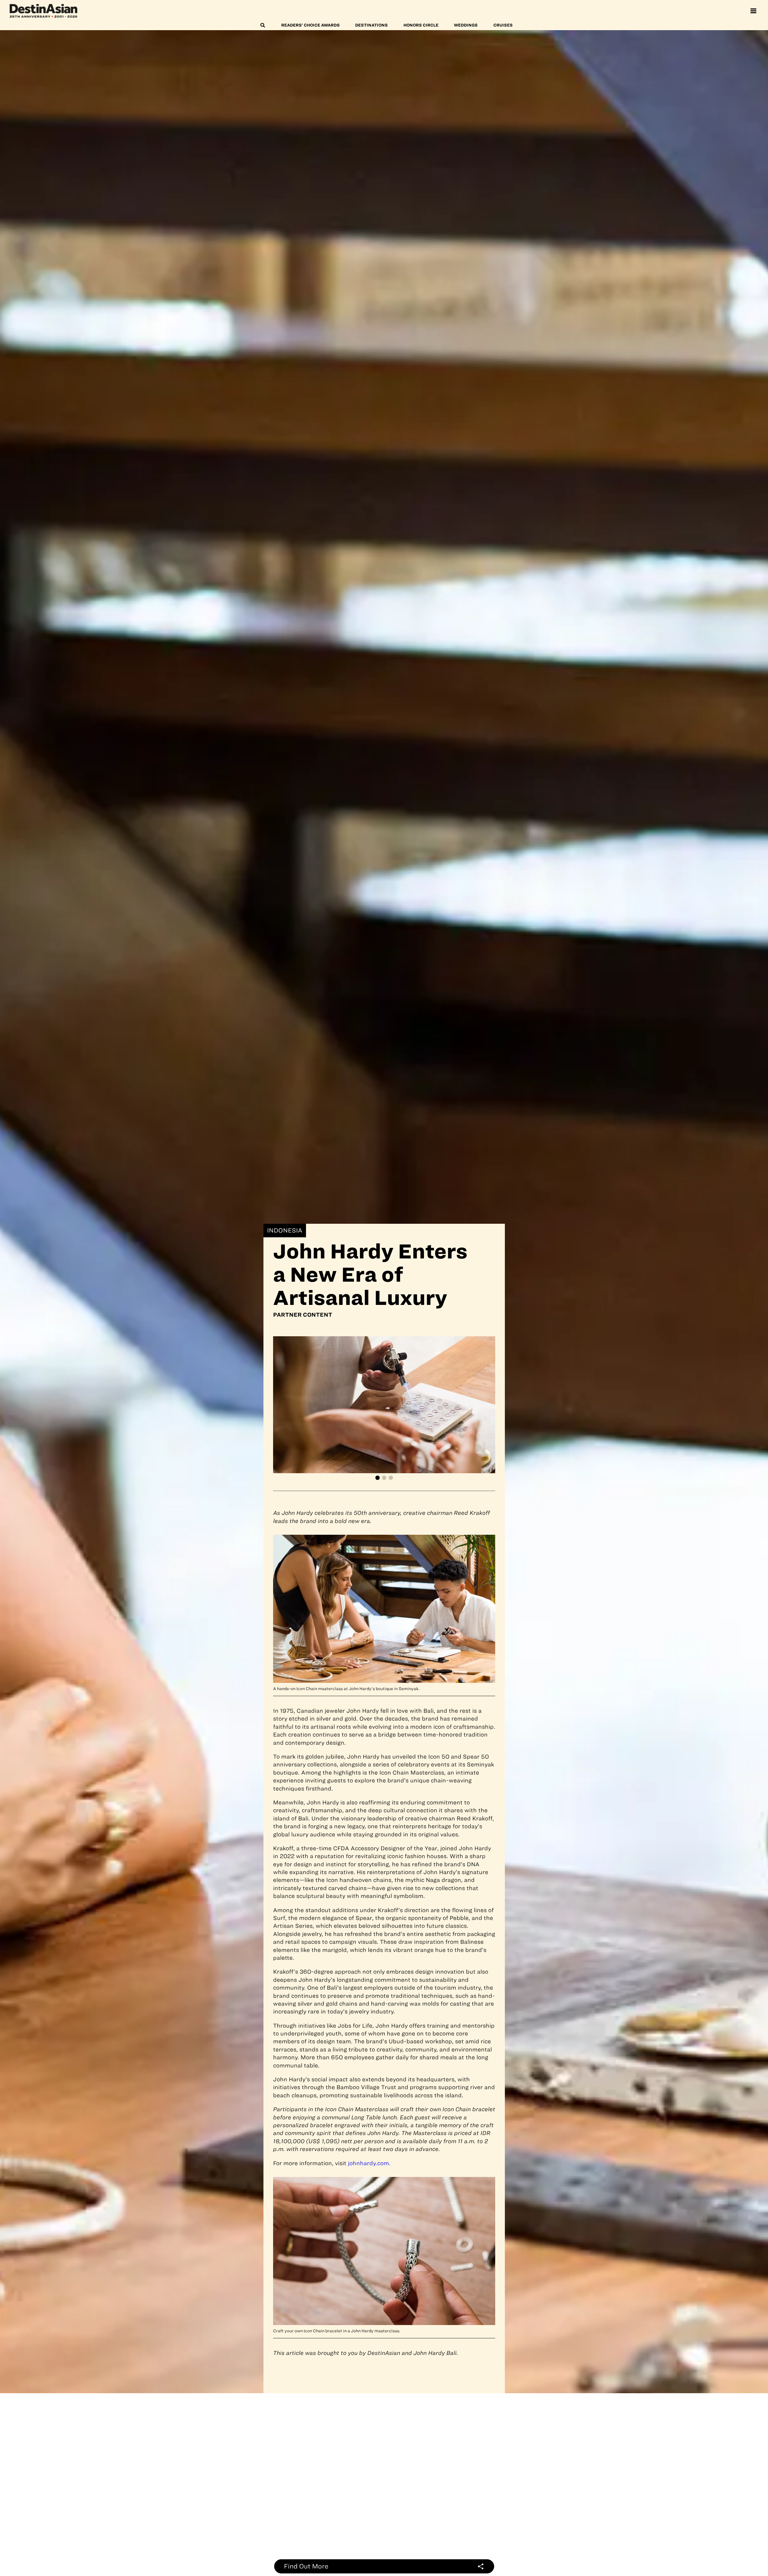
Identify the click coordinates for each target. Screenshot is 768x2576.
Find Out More (306, 2566)
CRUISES (503, 25)
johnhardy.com (368, 2163)
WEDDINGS (466, 25)
